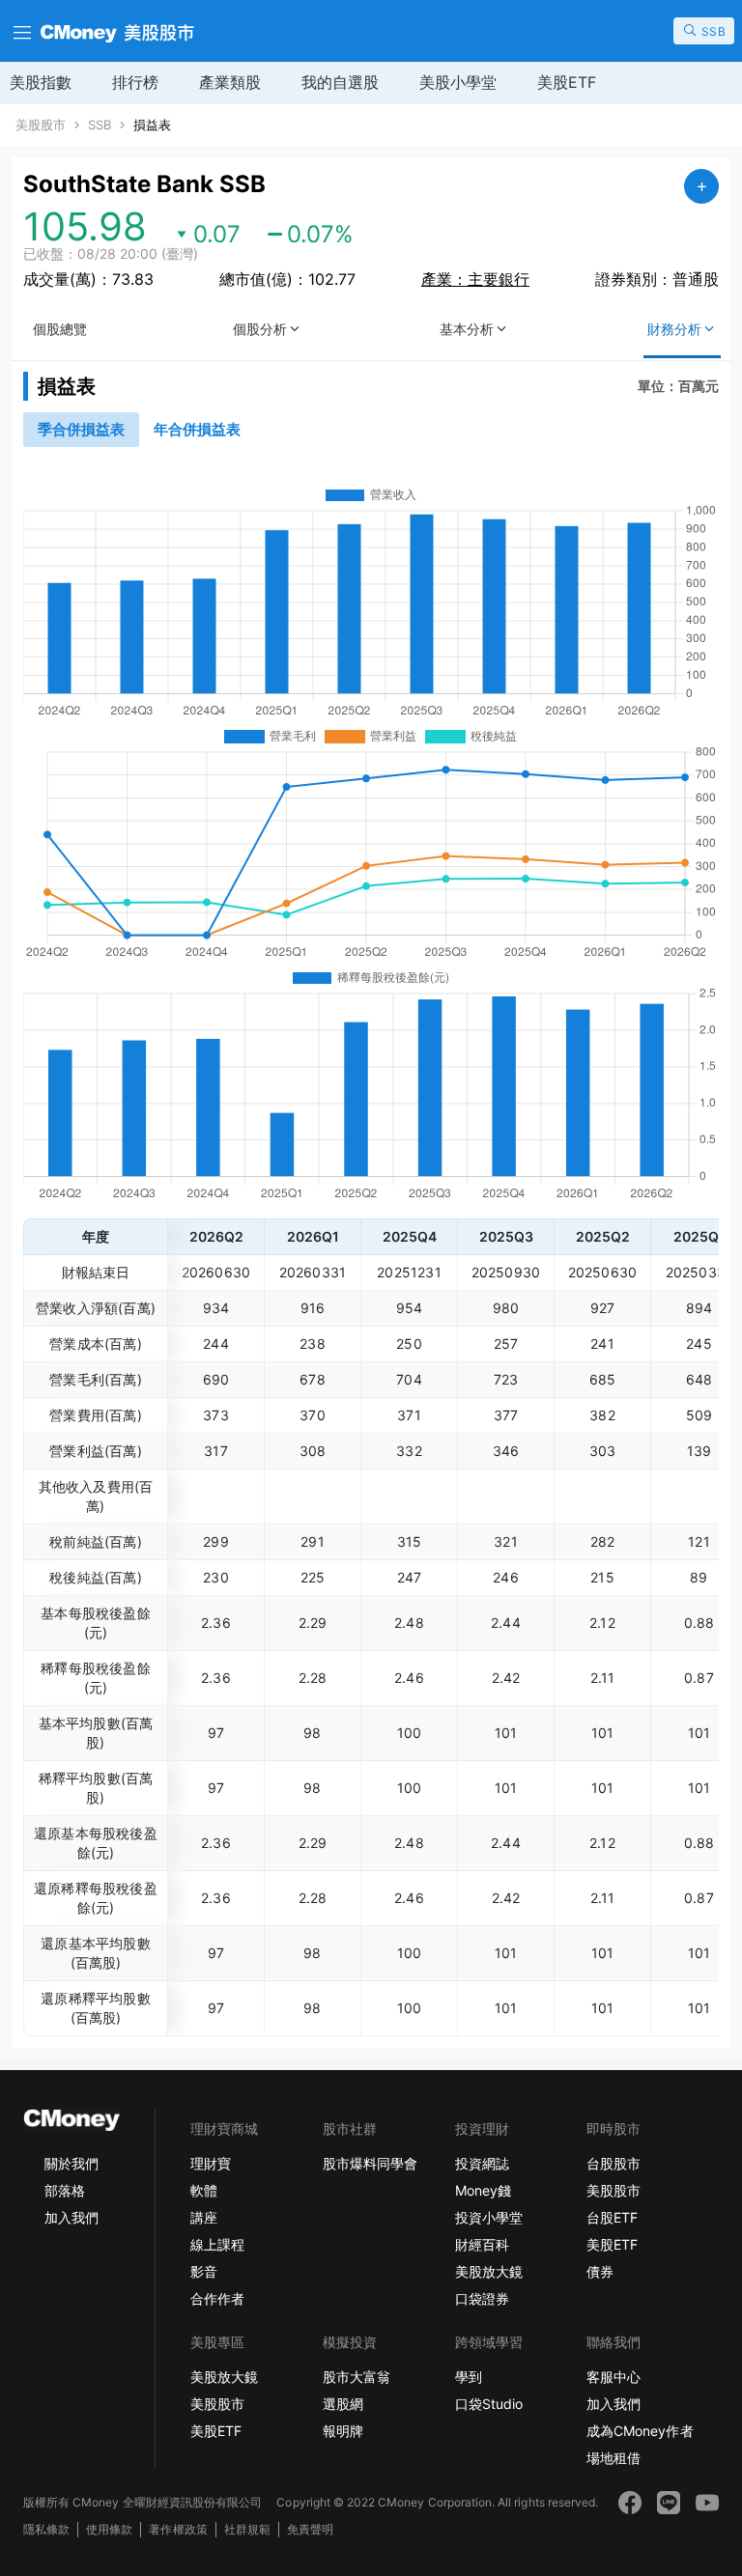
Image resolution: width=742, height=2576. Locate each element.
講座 (204, 2217)
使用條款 (109, 2529)
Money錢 (483, 2190)
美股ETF (567, 82)
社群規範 (247, 2529)
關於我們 (71, 2163)
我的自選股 (340, 82)
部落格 (65, 2190)
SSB (100, 125)
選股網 (343, 2404)
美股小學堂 (458, 82)
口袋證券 (482, 2298)
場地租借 (614, 2458)
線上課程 (217, 2244)
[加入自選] (701, 186)
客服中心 (614, 2377)
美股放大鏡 (489, 2271)
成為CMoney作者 (640, 2431)
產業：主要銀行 (475, 279)
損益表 (152, 125)
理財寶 (211, 2163)
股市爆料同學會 (370, 2163)
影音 (204, 2271)
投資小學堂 (489, 2217)
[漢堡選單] (20, 31)
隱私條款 (46, 2529)
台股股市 (614, 2163)
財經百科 (482, 2244)
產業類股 (230, 82)
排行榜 (135, 82)
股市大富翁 (357, 2377)
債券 (600, 2271)
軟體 (204, 2190)
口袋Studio (489, 2404)
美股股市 (41, 125)
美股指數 (41, 82)
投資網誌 (482, 2163)
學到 (469, 2377)
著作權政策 (178, 2529)
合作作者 (217, 2298)
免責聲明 (310, 2529)
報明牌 (343, 2431)
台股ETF (612, 2217)
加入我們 (71, 2217)
